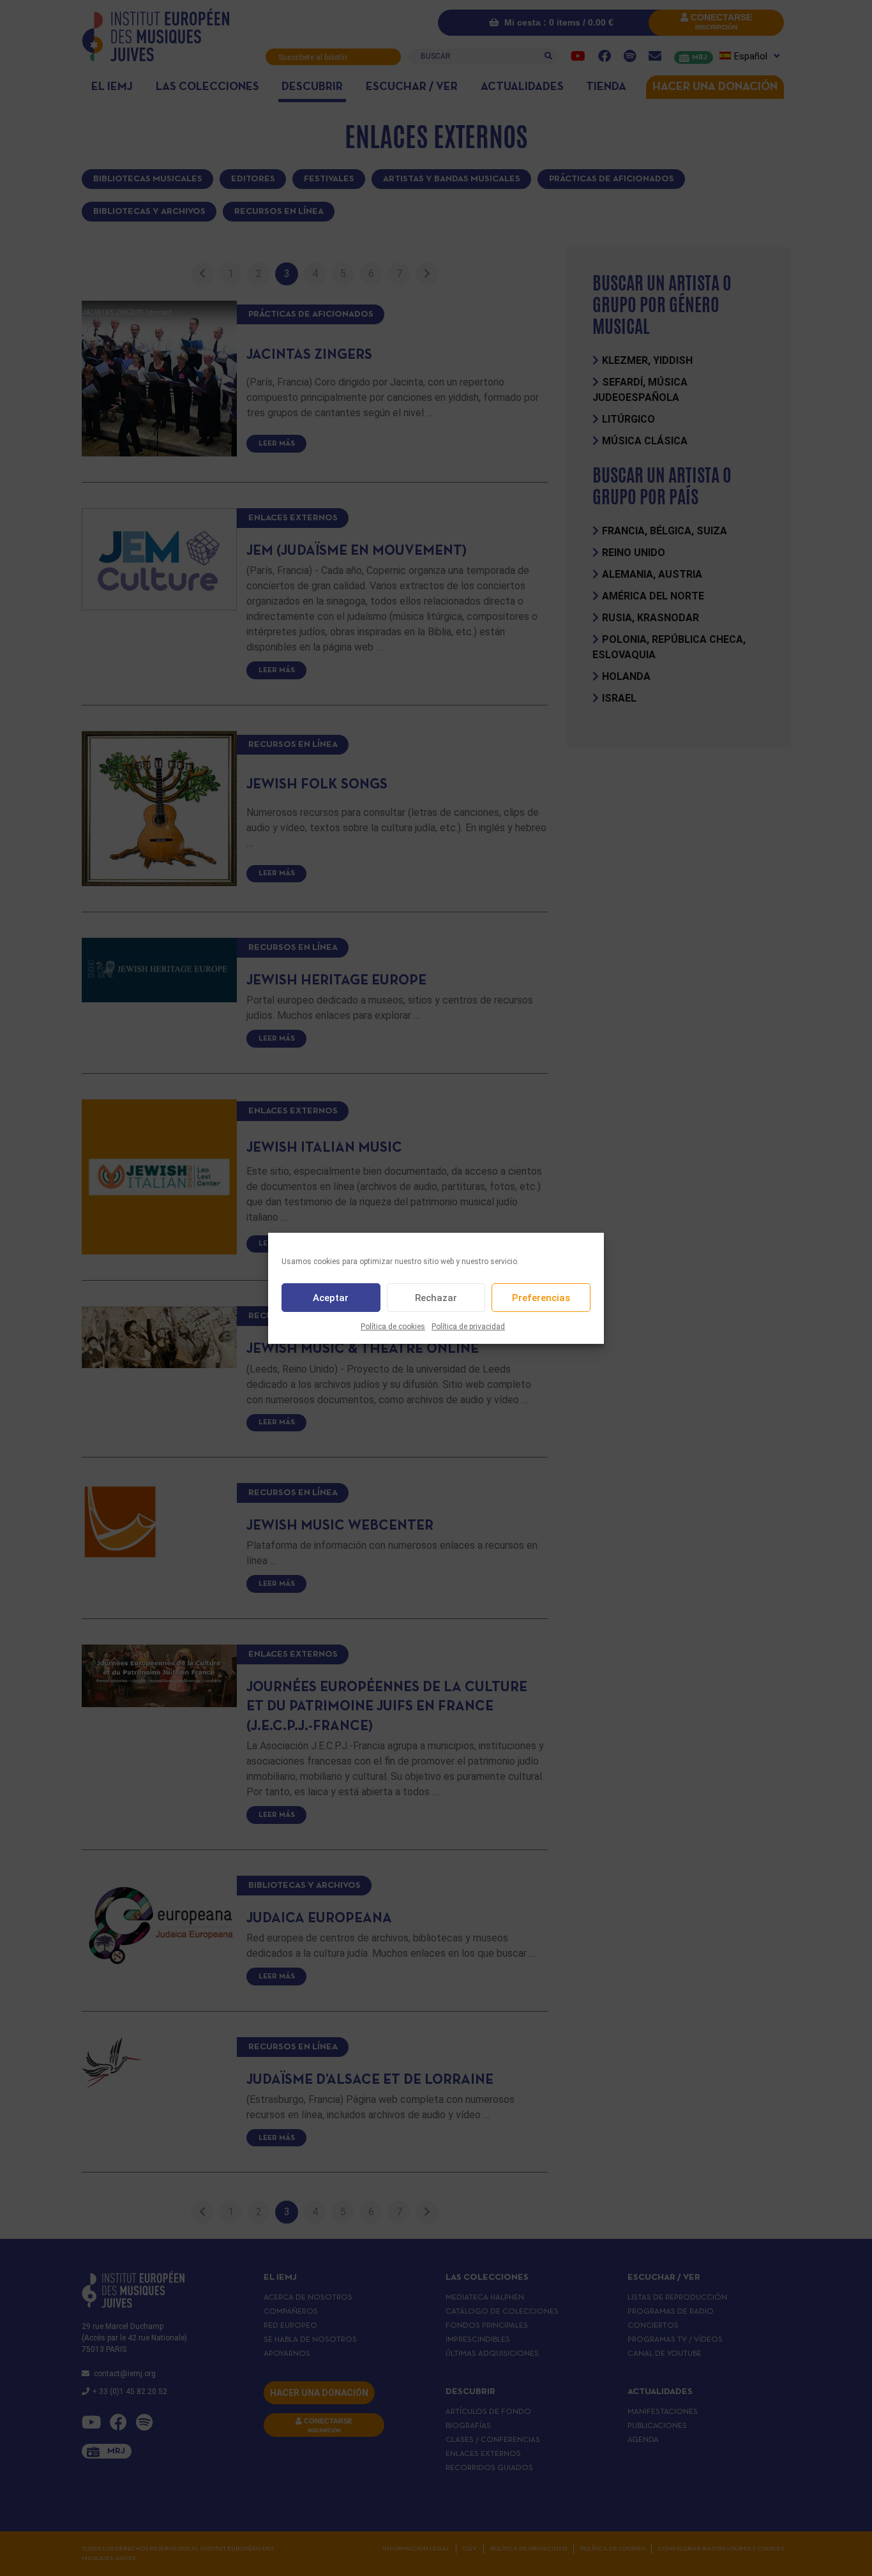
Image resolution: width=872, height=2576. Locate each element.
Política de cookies (393, 1327)
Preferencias (541, 1297)
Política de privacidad (468, 1327)
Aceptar (331, 1297)
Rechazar (436, 1297)
